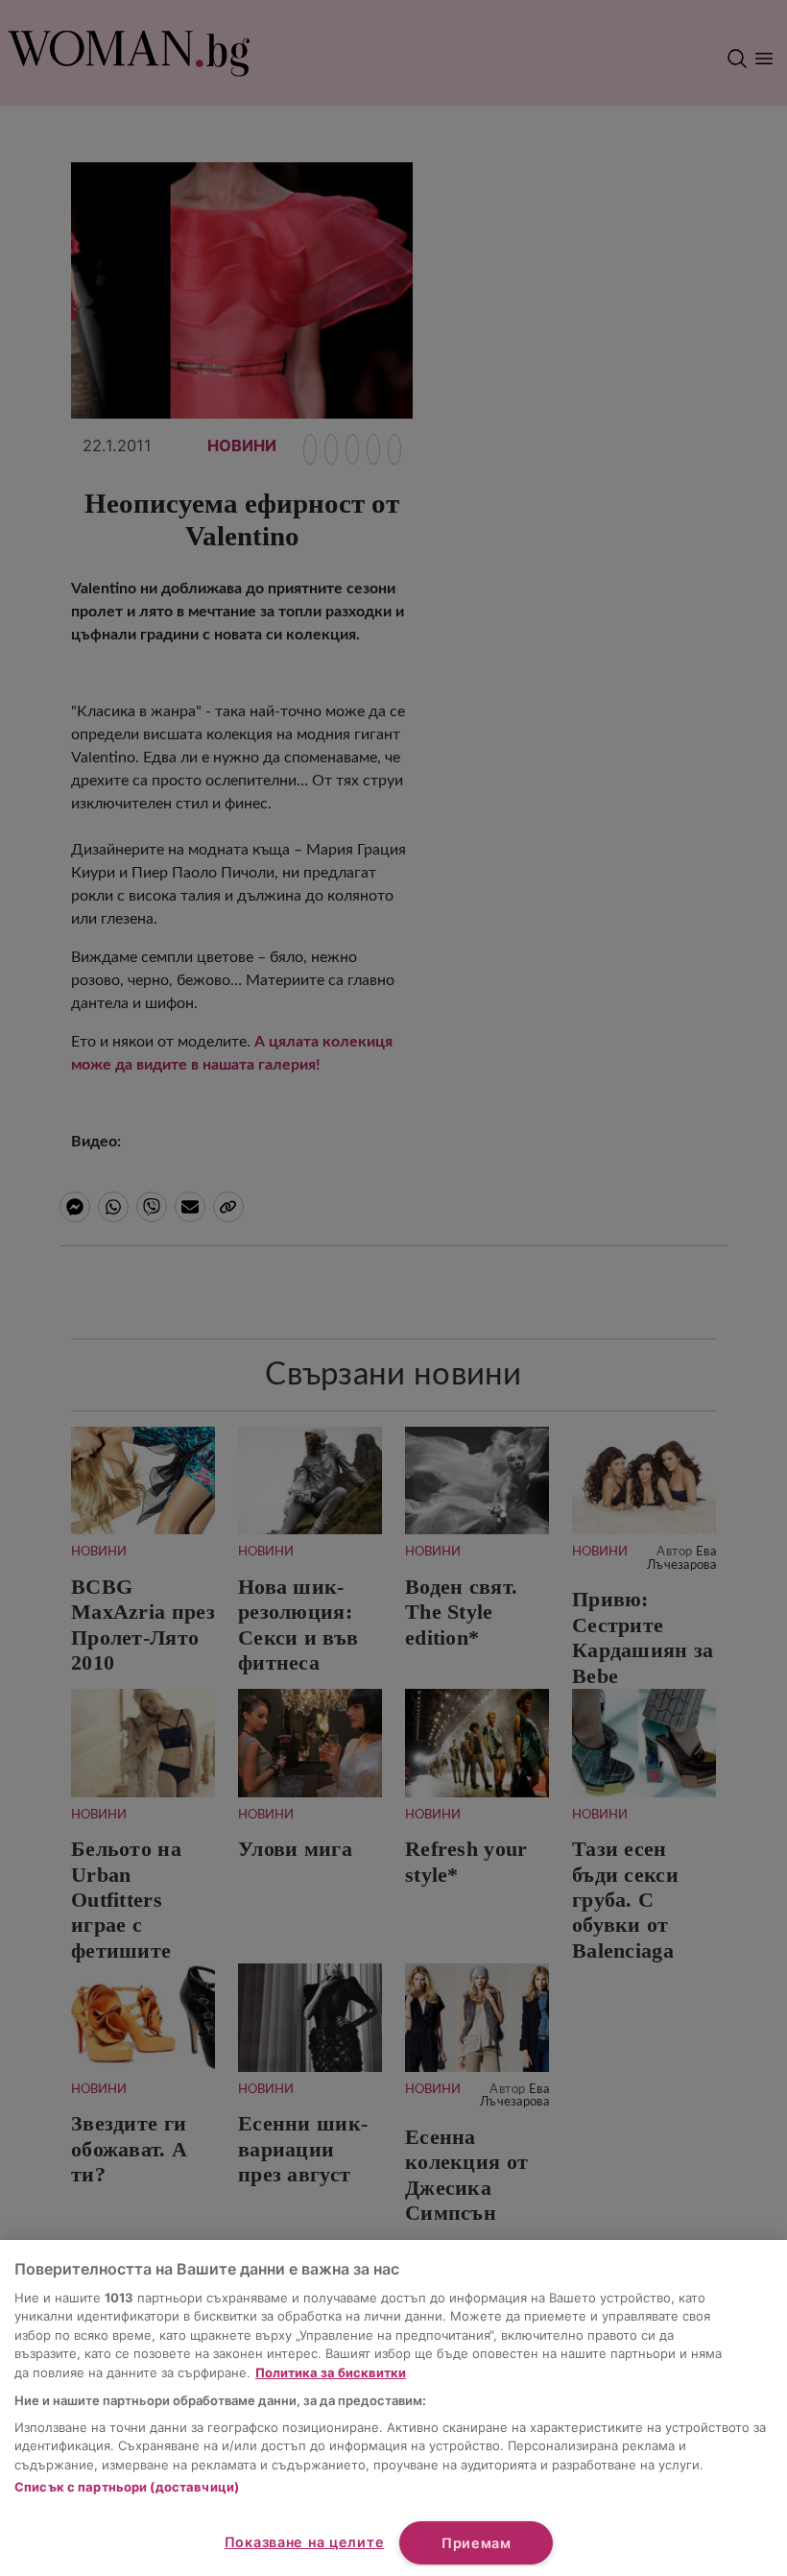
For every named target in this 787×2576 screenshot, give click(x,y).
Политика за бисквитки (331, 2372)
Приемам (477, 2543)
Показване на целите (305, 2542)
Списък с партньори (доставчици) (127, 2487)
